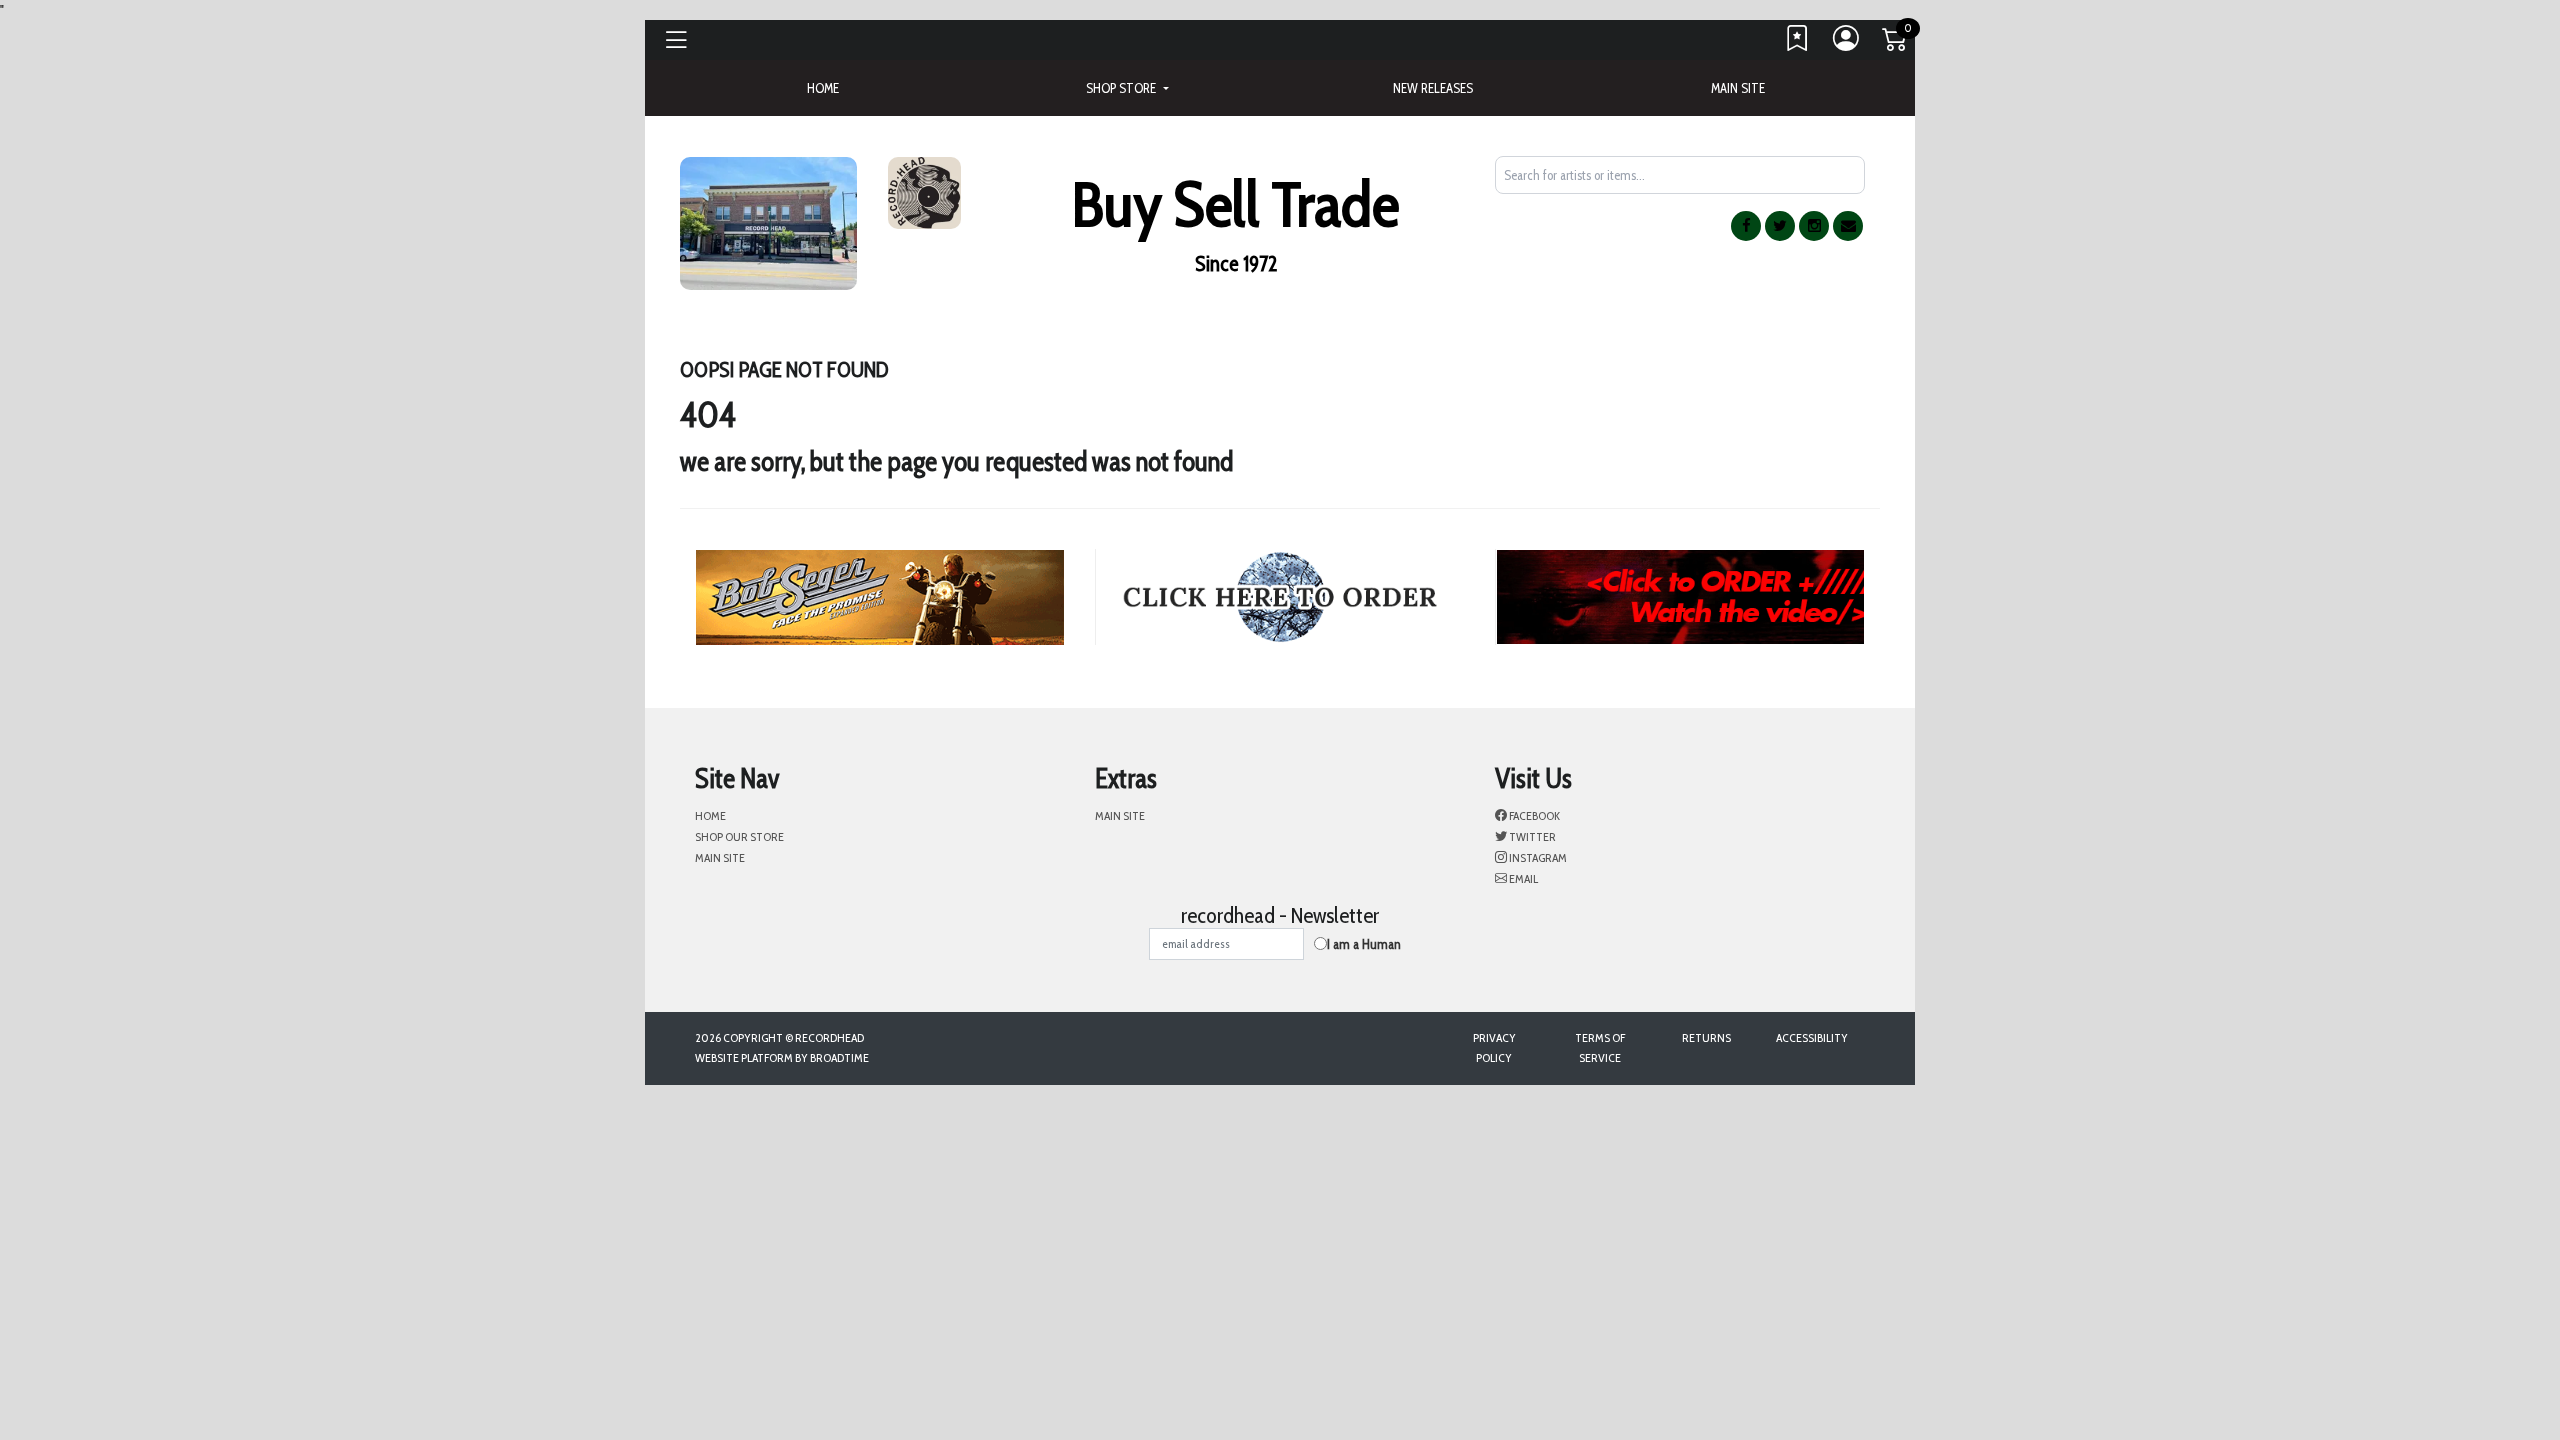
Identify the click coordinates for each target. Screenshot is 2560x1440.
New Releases (1433, 88)
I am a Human (1364, 944)
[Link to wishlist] (1798, 43)
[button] (1127, 88)
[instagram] (1814, 226)
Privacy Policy (1494, 1047)
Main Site (1738, 88)
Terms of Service (1600, 1047)
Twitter (1531, 836)
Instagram (1537, 857)
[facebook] (1746, 226)
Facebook (1533, 815)
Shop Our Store (739, 836)
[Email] (1848, 226)
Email (1522, 878)
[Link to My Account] (1847, 43)
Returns (1706, 1037)
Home (710, 815)
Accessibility (1812, 1037)
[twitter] (1780, 226)
